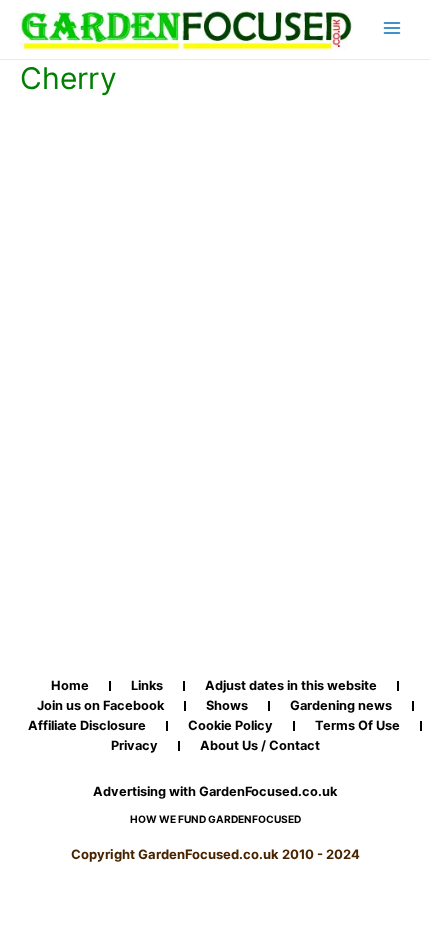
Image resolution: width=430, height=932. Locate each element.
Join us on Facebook (100, 706)
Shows (227, 706)
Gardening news (341, 706)
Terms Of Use (357, 726)
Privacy (134, 746)
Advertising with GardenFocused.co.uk (215, 791)
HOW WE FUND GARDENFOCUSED (215, 819)
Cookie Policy (230, 726)
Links (147, 686)
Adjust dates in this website (291, 686)
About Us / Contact (260, 746)
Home (70, 686)
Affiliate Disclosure (87, 726)
